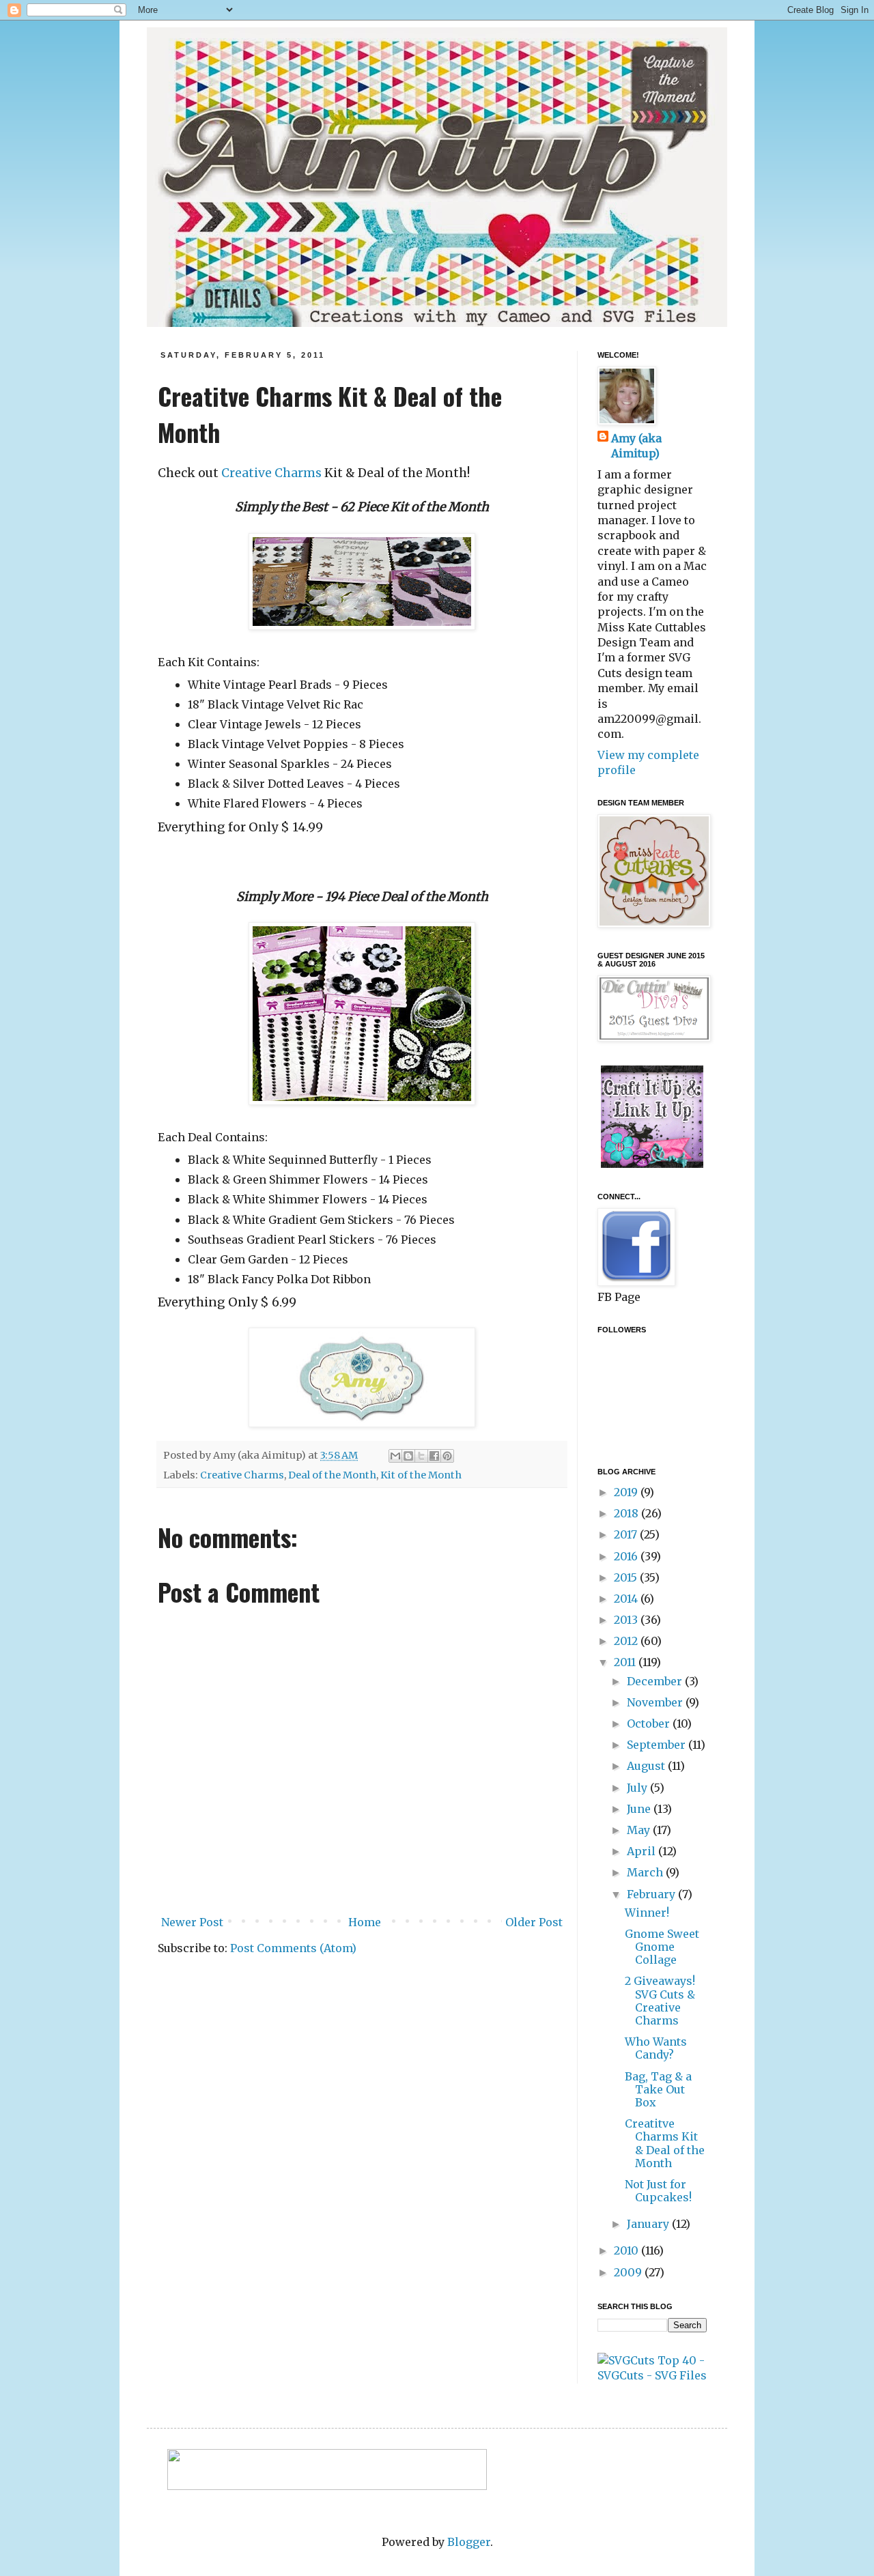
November (656, 1702)
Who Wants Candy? (656, 2048)
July (638, 1788)
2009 (629, 2272)
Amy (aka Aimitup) (636, 446)
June (640, 1809)
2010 (628, 2250)
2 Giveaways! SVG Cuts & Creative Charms (660, 2001)
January (649, 2224)
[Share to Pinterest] (447, 1456)
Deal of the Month (332, 1475)
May (640, 1830)
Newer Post (192, 1922)
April (643, 1851)
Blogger (469, 2542)
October (650, 1723)
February (652, 1894)
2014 (627, 1599)
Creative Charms (271, 473)
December (656, 1681)
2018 (628, 1513)
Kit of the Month (421, 1475)
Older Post (534, 1922)
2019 (627, 1492)
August (647, 1766)
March (646, 1872)
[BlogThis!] (408, 1456)
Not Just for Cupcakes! (658, 2191)
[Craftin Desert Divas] (652, 1164)
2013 (627, 1620)
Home (365, 1922)
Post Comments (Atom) (293, 1948)
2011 (626, 1662)
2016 (627, 1556)
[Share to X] (421, 1456)
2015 (627, 1577)
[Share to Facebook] (434, 1456)
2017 (627, 1534)
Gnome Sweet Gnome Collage (662, 1947)
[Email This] (395, 1456)
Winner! (647, 1913)
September (658, 1745)
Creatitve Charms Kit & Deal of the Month (665, 2143)
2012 (627, 1641)
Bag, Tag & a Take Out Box (658, 2089)
